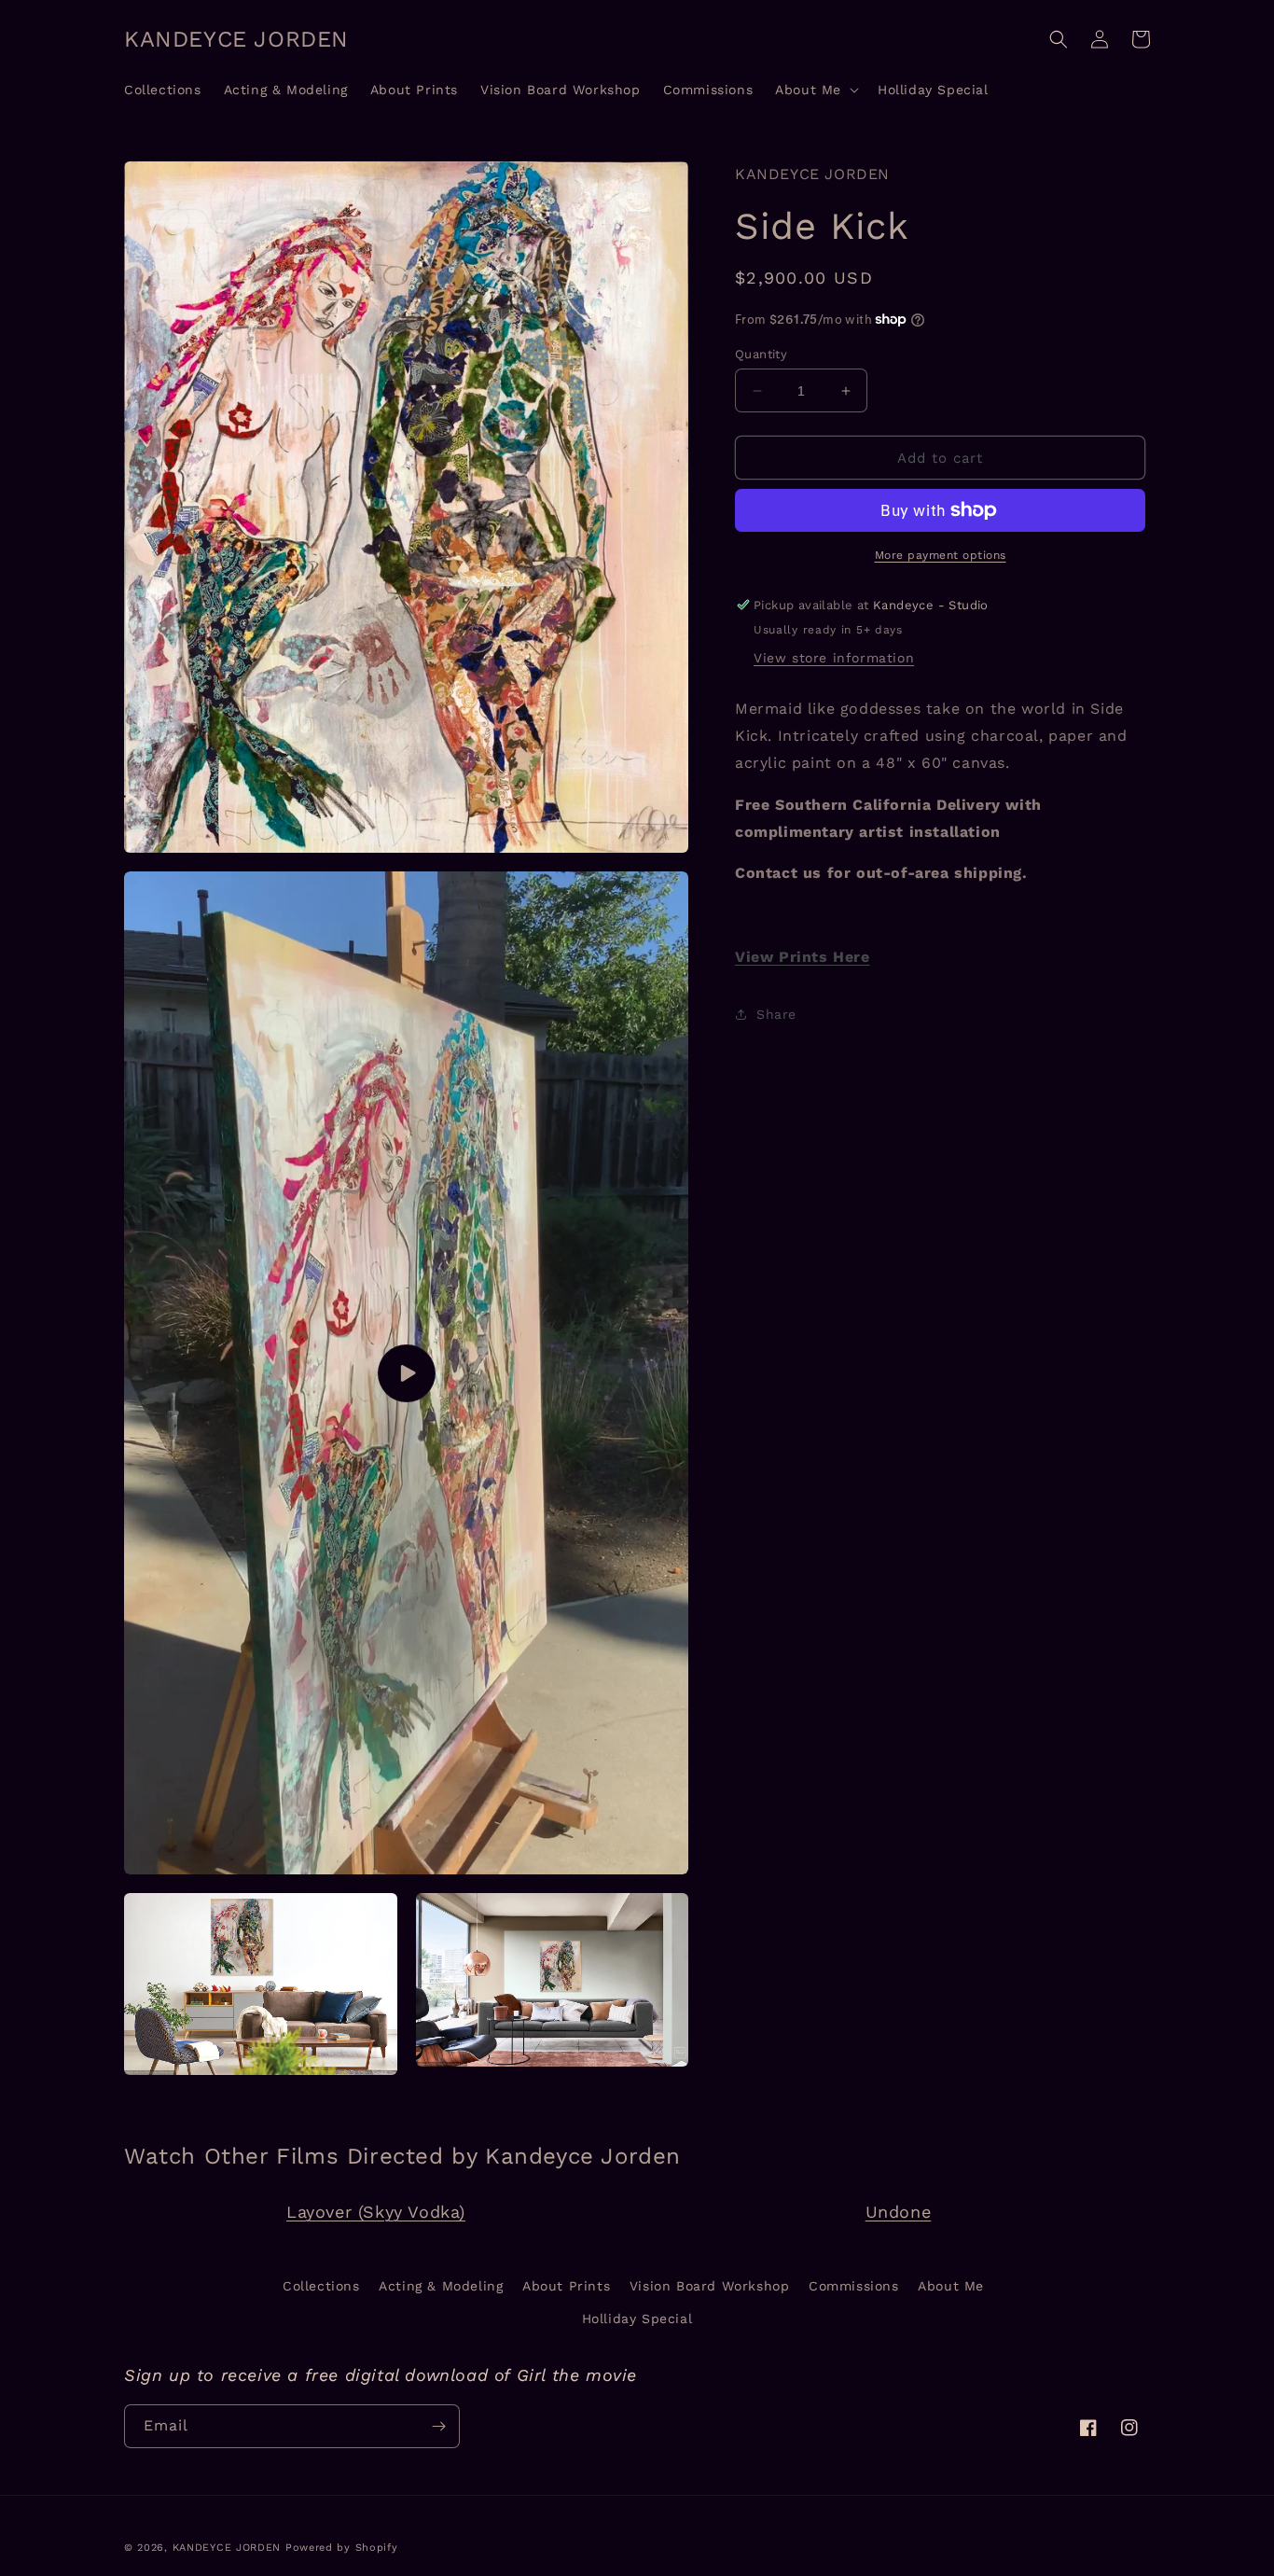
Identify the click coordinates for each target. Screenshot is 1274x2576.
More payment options (941, 555)
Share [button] (776, 1014)
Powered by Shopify (342, 2548)
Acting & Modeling (441, 2286)
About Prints (566, 2286)
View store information (834, 658)
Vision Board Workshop (710, 2286)
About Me (951, 2286)
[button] (815, 90)
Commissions (854, 2286)
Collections (321, 2286)
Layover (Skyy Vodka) (376, 2212)
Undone (899, 2212)
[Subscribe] (438, 2426)
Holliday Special (637, 2318)
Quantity (761, 354)
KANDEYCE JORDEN (227, 2548)
